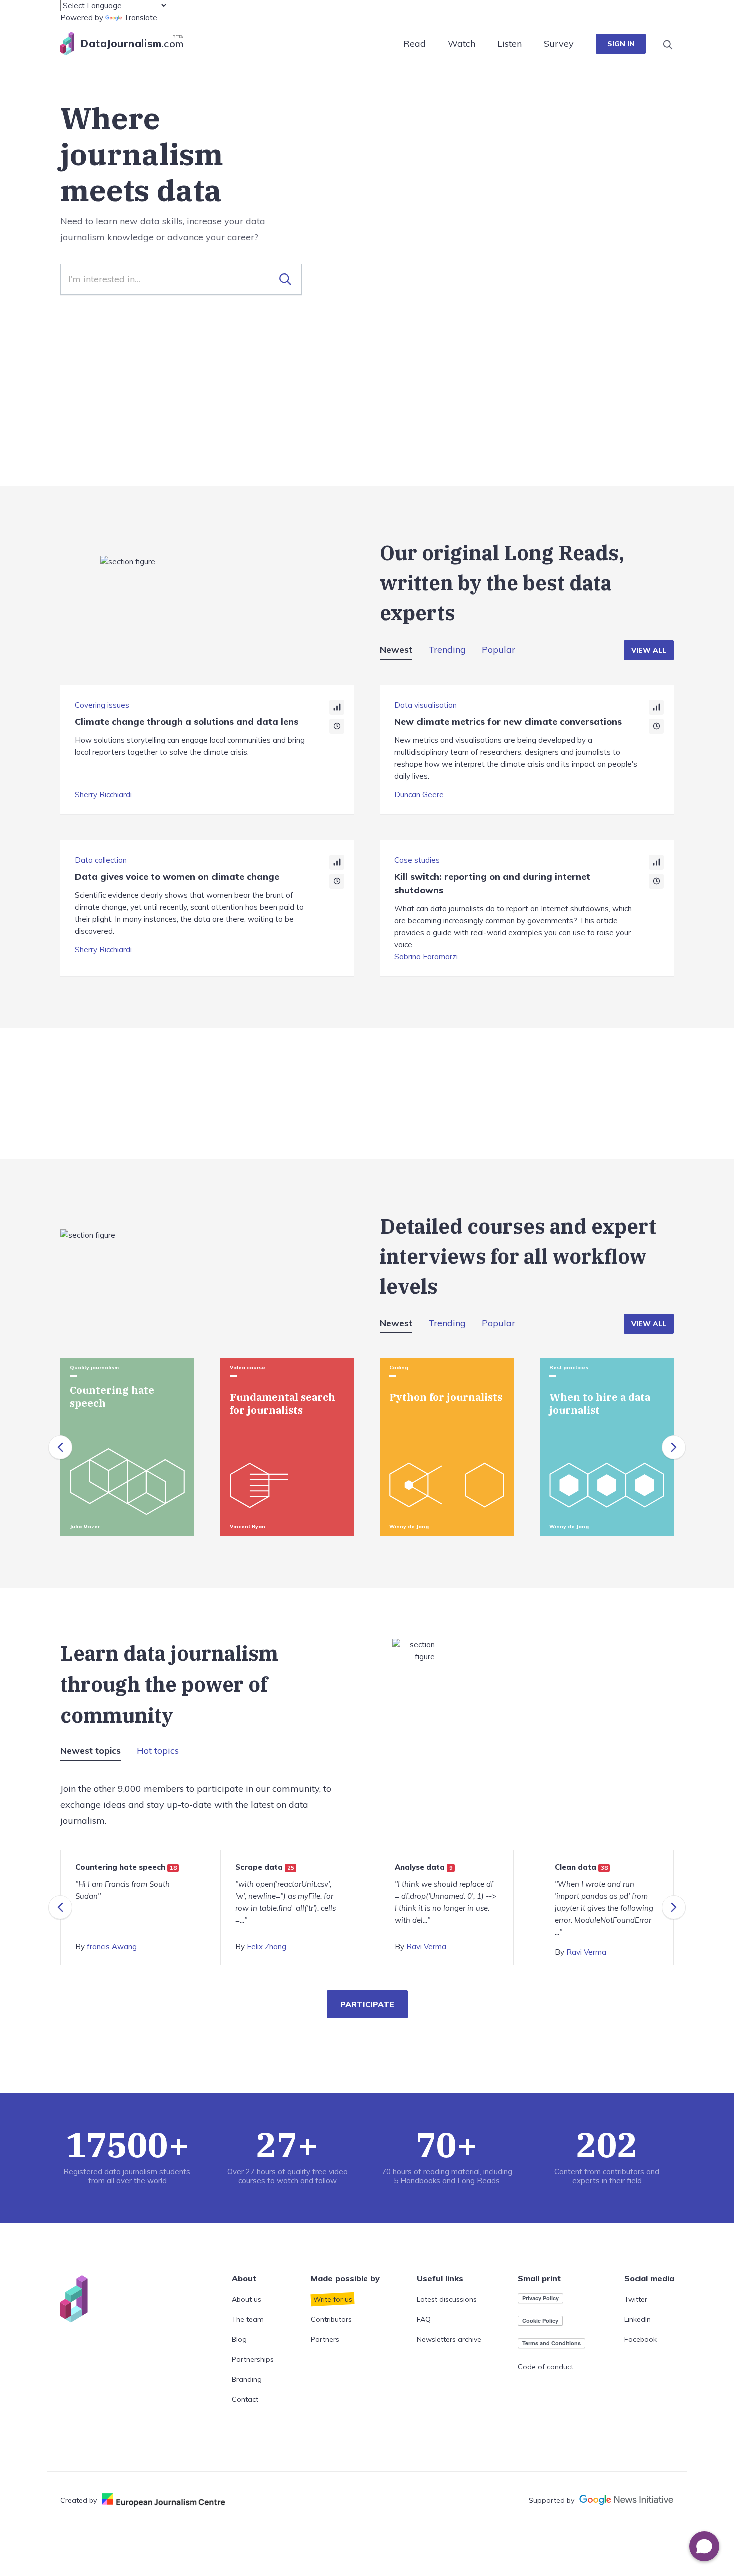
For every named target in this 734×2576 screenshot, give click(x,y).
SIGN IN (621, 44)
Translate (141, 18)
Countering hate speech (126, 1867)
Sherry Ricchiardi (103, 794)
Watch (462, 44)
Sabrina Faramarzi (426, 956)
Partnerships (253, 2359)
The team (248, 2319)
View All (649, 650)
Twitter (636, 2299)
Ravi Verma (426, 1946)
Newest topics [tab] (91, 1751)
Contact (245, 2399)
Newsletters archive (449, 2339)
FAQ (424, 2319)
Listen (510, 44)
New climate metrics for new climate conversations (508, 722)
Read (415, 44)
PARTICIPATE (367, 2004)
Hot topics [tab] (158, 1751)
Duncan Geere (419, 794)
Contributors (331, 2319)
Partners (325, 2339)
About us (246, 2299)
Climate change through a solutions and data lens (186, 722)
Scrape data (265, 1867)
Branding (247, 2379)
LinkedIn (637, 2319)
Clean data (581, 1867)
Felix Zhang (266, 1946)
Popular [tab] (499, 650)
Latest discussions (447, 2299)
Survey (559, 44)
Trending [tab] (447, 650)
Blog (239, 2339)
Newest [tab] (396, 650)
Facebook (640, 2339)
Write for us (333, 2299)
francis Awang (112, 1946)
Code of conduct (546, 2367)
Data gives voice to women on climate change (177, 876)
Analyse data (424, 1867)
